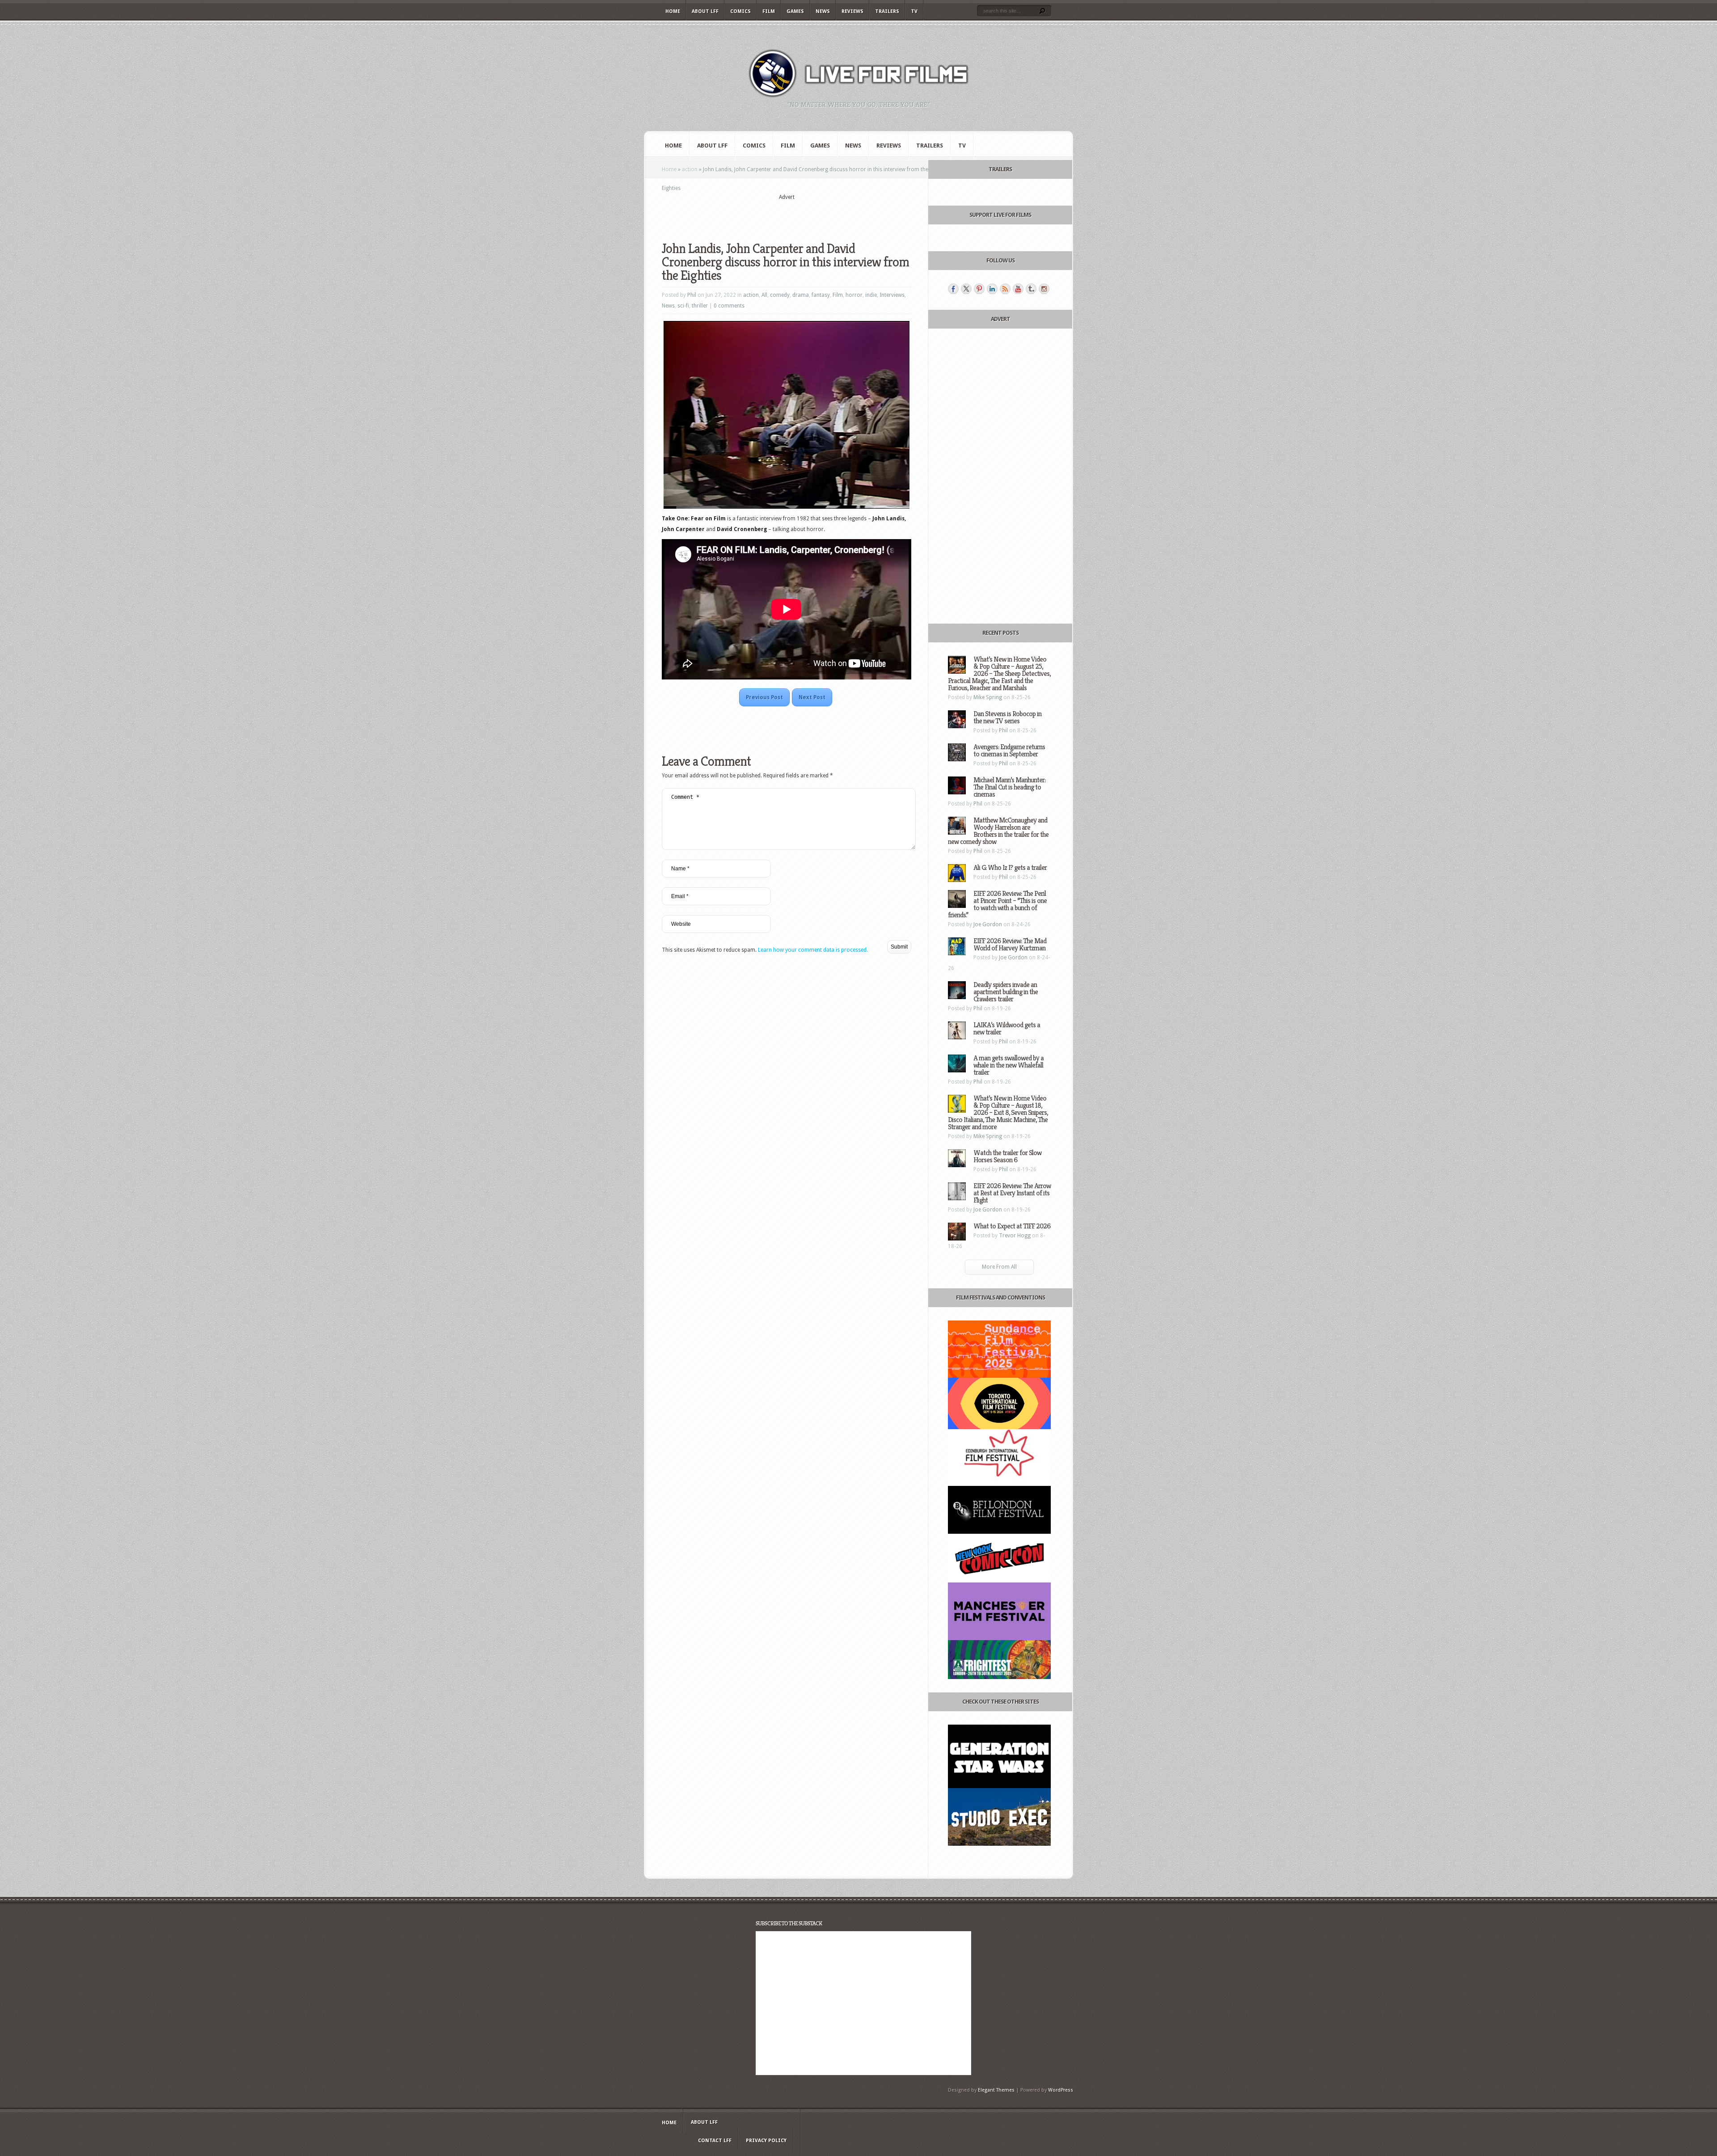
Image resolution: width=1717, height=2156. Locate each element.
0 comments (729, 306)
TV (914, 11)
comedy (780, 295)
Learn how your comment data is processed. (813, 950)
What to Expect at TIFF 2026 (1012, 1226)
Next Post (812, 697)
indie (871, 295)
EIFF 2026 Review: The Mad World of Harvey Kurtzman (1010, 944)
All (764, 295)
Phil (692, 295)
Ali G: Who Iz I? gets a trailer (1010, 867)
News (823, 11)
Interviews (892, 295)
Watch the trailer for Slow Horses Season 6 (1007, 1156)
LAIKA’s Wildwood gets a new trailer (1007, 1028)
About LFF (705, 11)
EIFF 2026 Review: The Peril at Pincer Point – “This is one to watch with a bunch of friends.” (997, 904)
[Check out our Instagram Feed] (1044, 289)
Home (673, 11)
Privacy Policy (766, 2141)
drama (801, 295)
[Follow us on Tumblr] (1031, 289)
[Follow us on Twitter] (966, 289)
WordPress (1061, 2090)
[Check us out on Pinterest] (979, 289)
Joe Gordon (988, 924)
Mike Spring (988, 697)
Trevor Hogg (1015, 1236)
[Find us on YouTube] (1018, 289)
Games (795, 11)
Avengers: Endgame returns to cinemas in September (1009, 750)
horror (854, 295)
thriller (700, 306)
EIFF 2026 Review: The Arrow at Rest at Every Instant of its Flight (1012, 1193)
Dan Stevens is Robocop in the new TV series (1007, 717)
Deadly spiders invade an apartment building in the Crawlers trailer (1006, 992)
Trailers (887, 11)
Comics (740, 11)
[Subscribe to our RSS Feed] (1005, 289)
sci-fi (683, 306)
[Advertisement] (787, 215)
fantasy (821, 295)
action (690, 169)
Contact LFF (715, 2141)
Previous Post (764, 697)
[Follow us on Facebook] (953, 289)
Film (769, 11)
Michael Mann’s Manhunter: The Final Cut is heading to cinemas (1009, 787)
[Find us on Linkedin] (992, 289)
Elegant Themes (996, 2090)
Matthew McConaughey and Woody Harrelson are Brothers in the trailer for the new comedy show (998, 831)
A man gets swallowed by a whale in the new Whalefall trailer (1009, 1065)
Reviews (852, 11)
